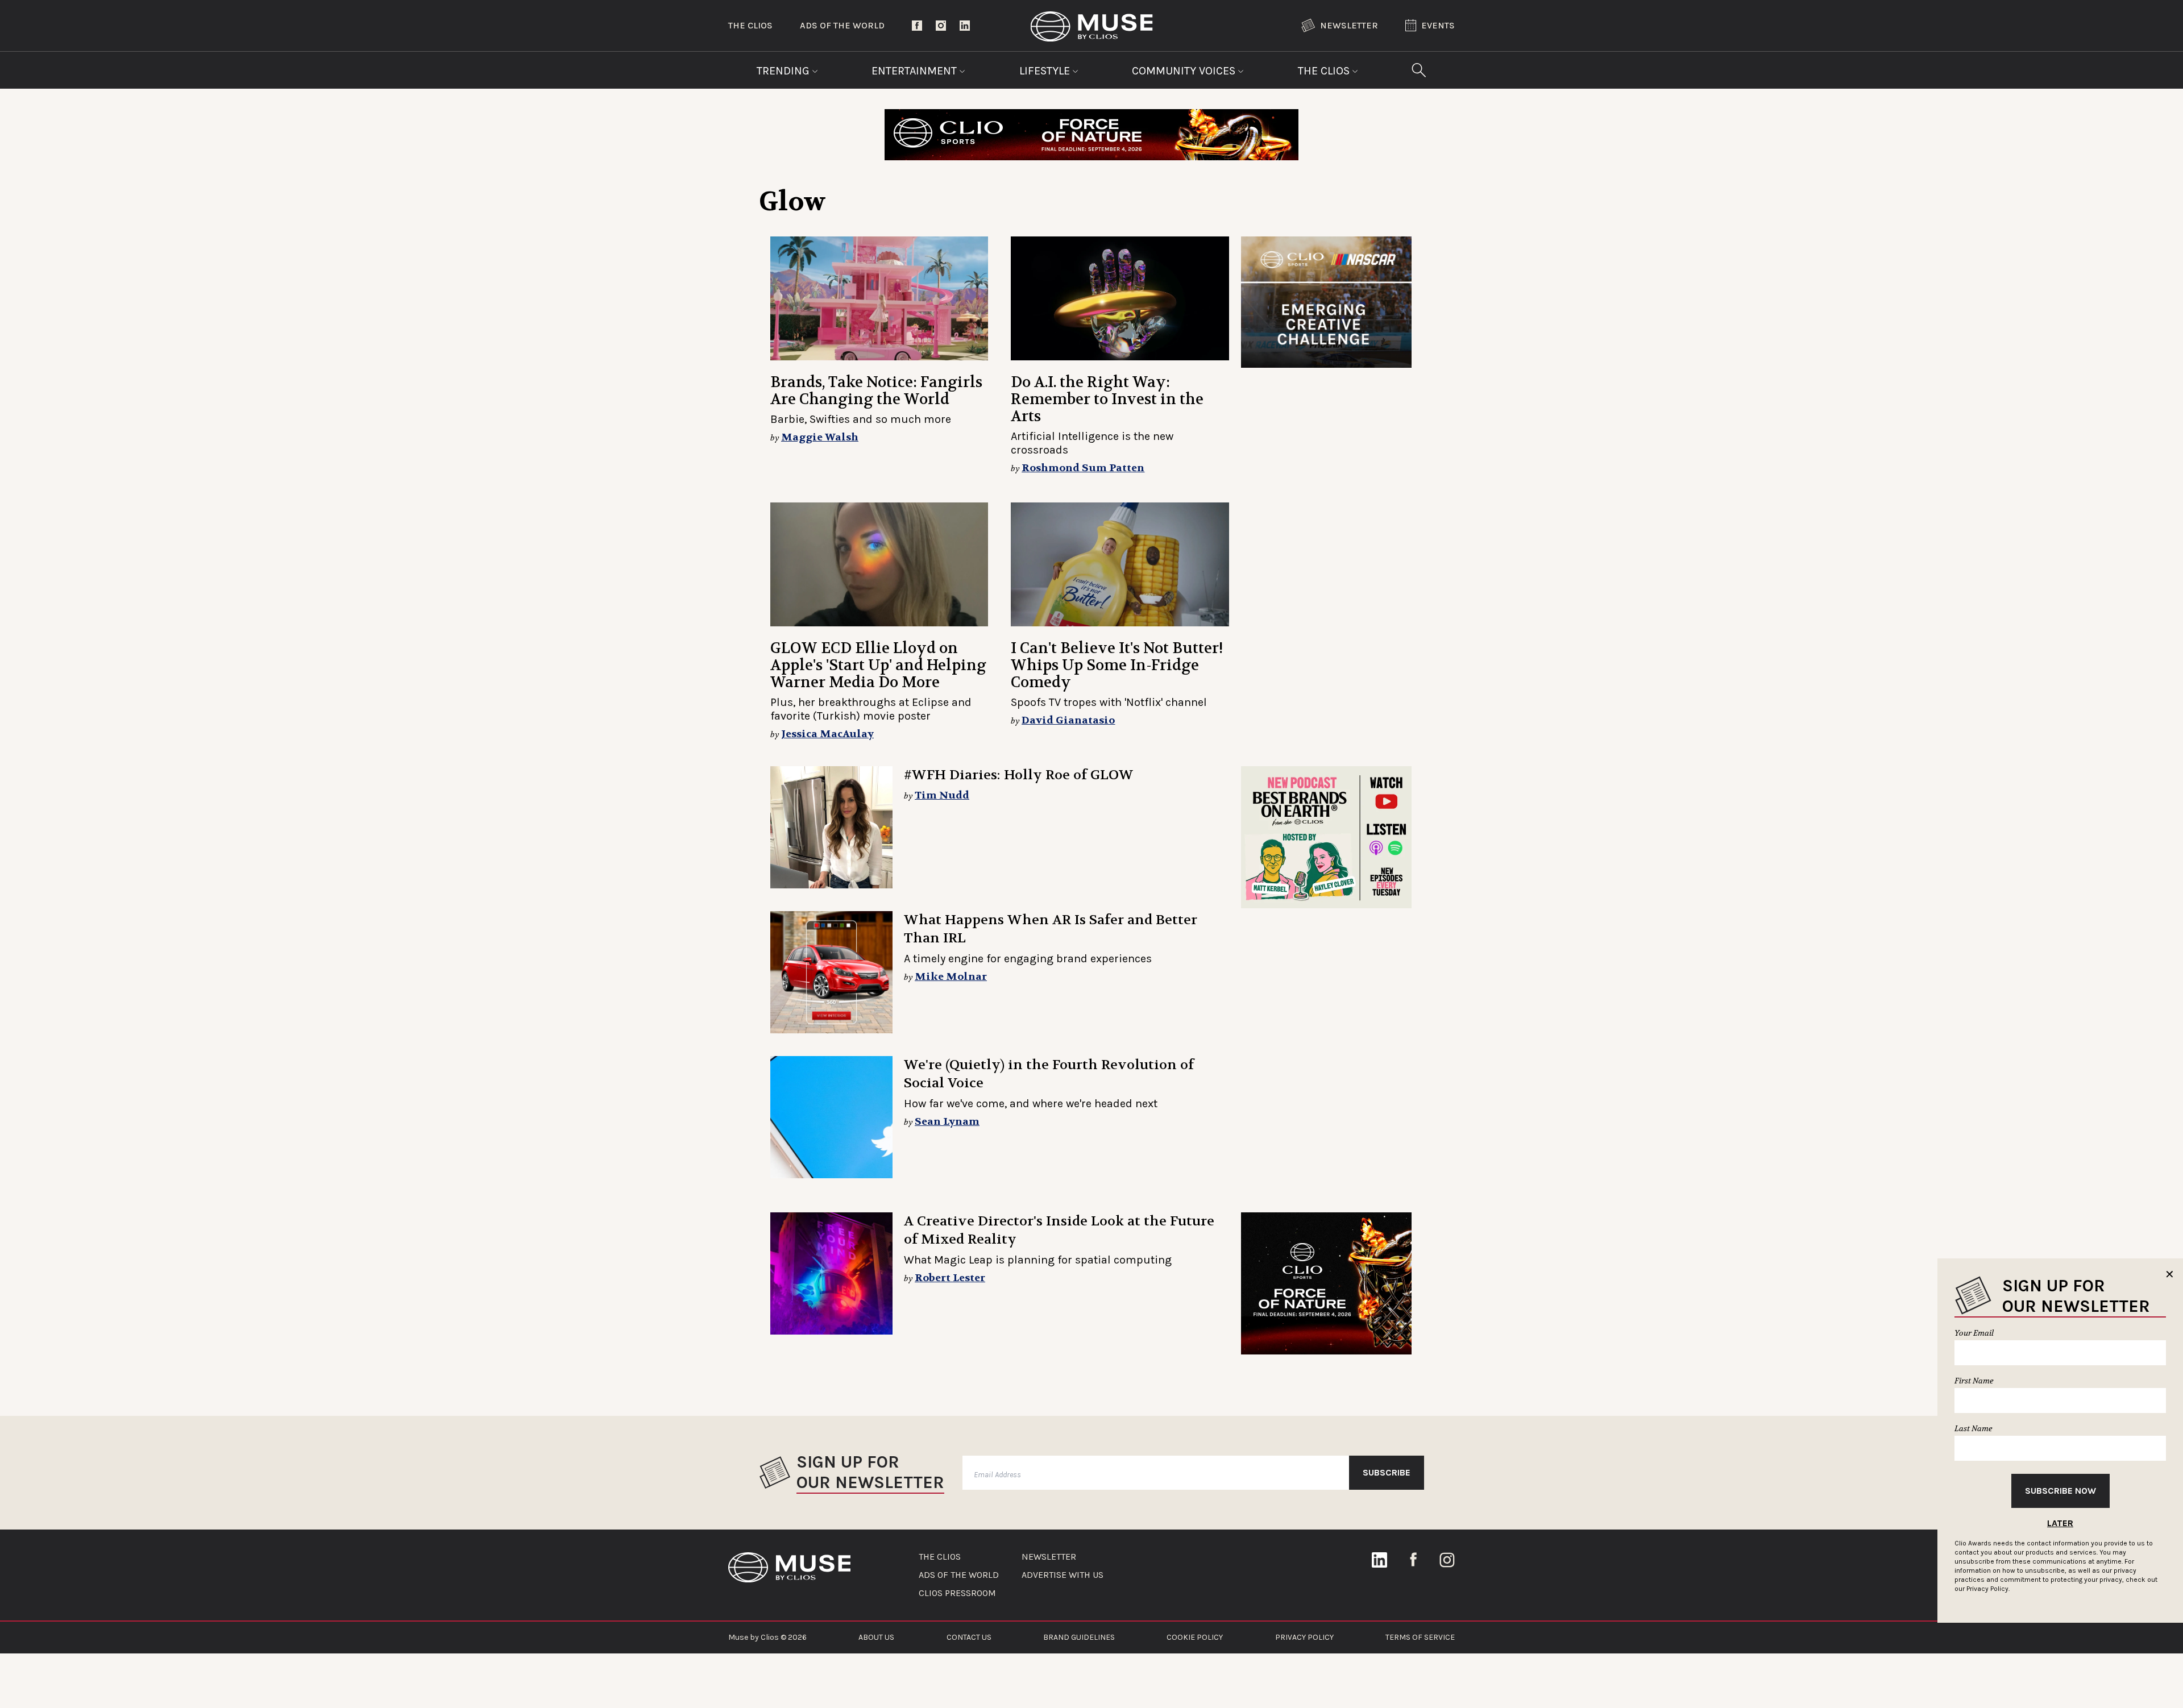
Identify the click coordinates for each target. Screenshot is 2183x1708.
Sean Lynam (947, 1122)
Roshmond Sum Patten (1083, 468)
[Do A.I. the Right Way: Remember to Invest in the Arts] (1120, 298)
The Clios (750, 25)
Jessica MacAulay (827, 734)
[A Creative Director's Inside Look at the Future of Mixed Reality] (831, 1273)
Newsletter (1349, 25)
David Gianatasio (1068, 720)
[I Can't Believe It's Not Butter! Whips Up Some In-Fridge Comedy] (1120, 564)
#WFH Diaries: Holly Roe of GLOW (1019, 775)
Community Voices (1185, 71)
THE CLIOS (940, 1557)
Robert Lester (950, 1278)
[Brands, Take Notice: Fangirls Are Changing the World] (879, 298)
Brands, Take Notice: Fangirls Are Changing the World (876, 391)
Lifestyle (1046, 71)
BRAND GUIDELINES (1079, 1637)
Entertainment (916, 71)
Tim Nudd (942, 795)
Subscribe (1387, 1472)
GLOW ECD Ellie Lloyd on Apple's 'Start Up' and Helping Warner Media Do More (878, 665)
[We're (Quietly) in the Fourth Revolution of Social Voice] (831, 1117)
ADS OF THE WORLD (959, 1575)
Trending (785, 71)
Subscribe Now (2060, 1491)
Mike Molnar (951, 977)
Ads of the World (842, 25)
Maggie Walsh (820, 437)
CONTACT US (969, 1637)
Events (1438, 25)
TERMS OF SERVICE (1420, 1637)
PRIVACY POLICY (1304, 1637)
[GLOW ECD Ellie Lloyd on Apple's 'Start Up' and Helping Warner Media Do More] (879, 564)
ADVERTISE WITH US (1063, 1575)
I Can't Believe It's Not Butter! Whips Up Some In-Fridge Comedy (1117, 665)
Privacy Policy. (1988, 1589)
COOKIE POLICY (1195, 1637)
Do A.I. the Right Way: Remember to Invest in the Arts (1107, 399)
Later (2060, 1523)
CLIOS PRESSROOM (957, 1593)
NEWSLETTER (1049, 1557)
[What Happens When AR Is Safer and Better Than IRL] (831, 972)
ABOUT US (876, 1637)
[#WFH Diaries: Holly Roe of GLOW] (831, 827)
